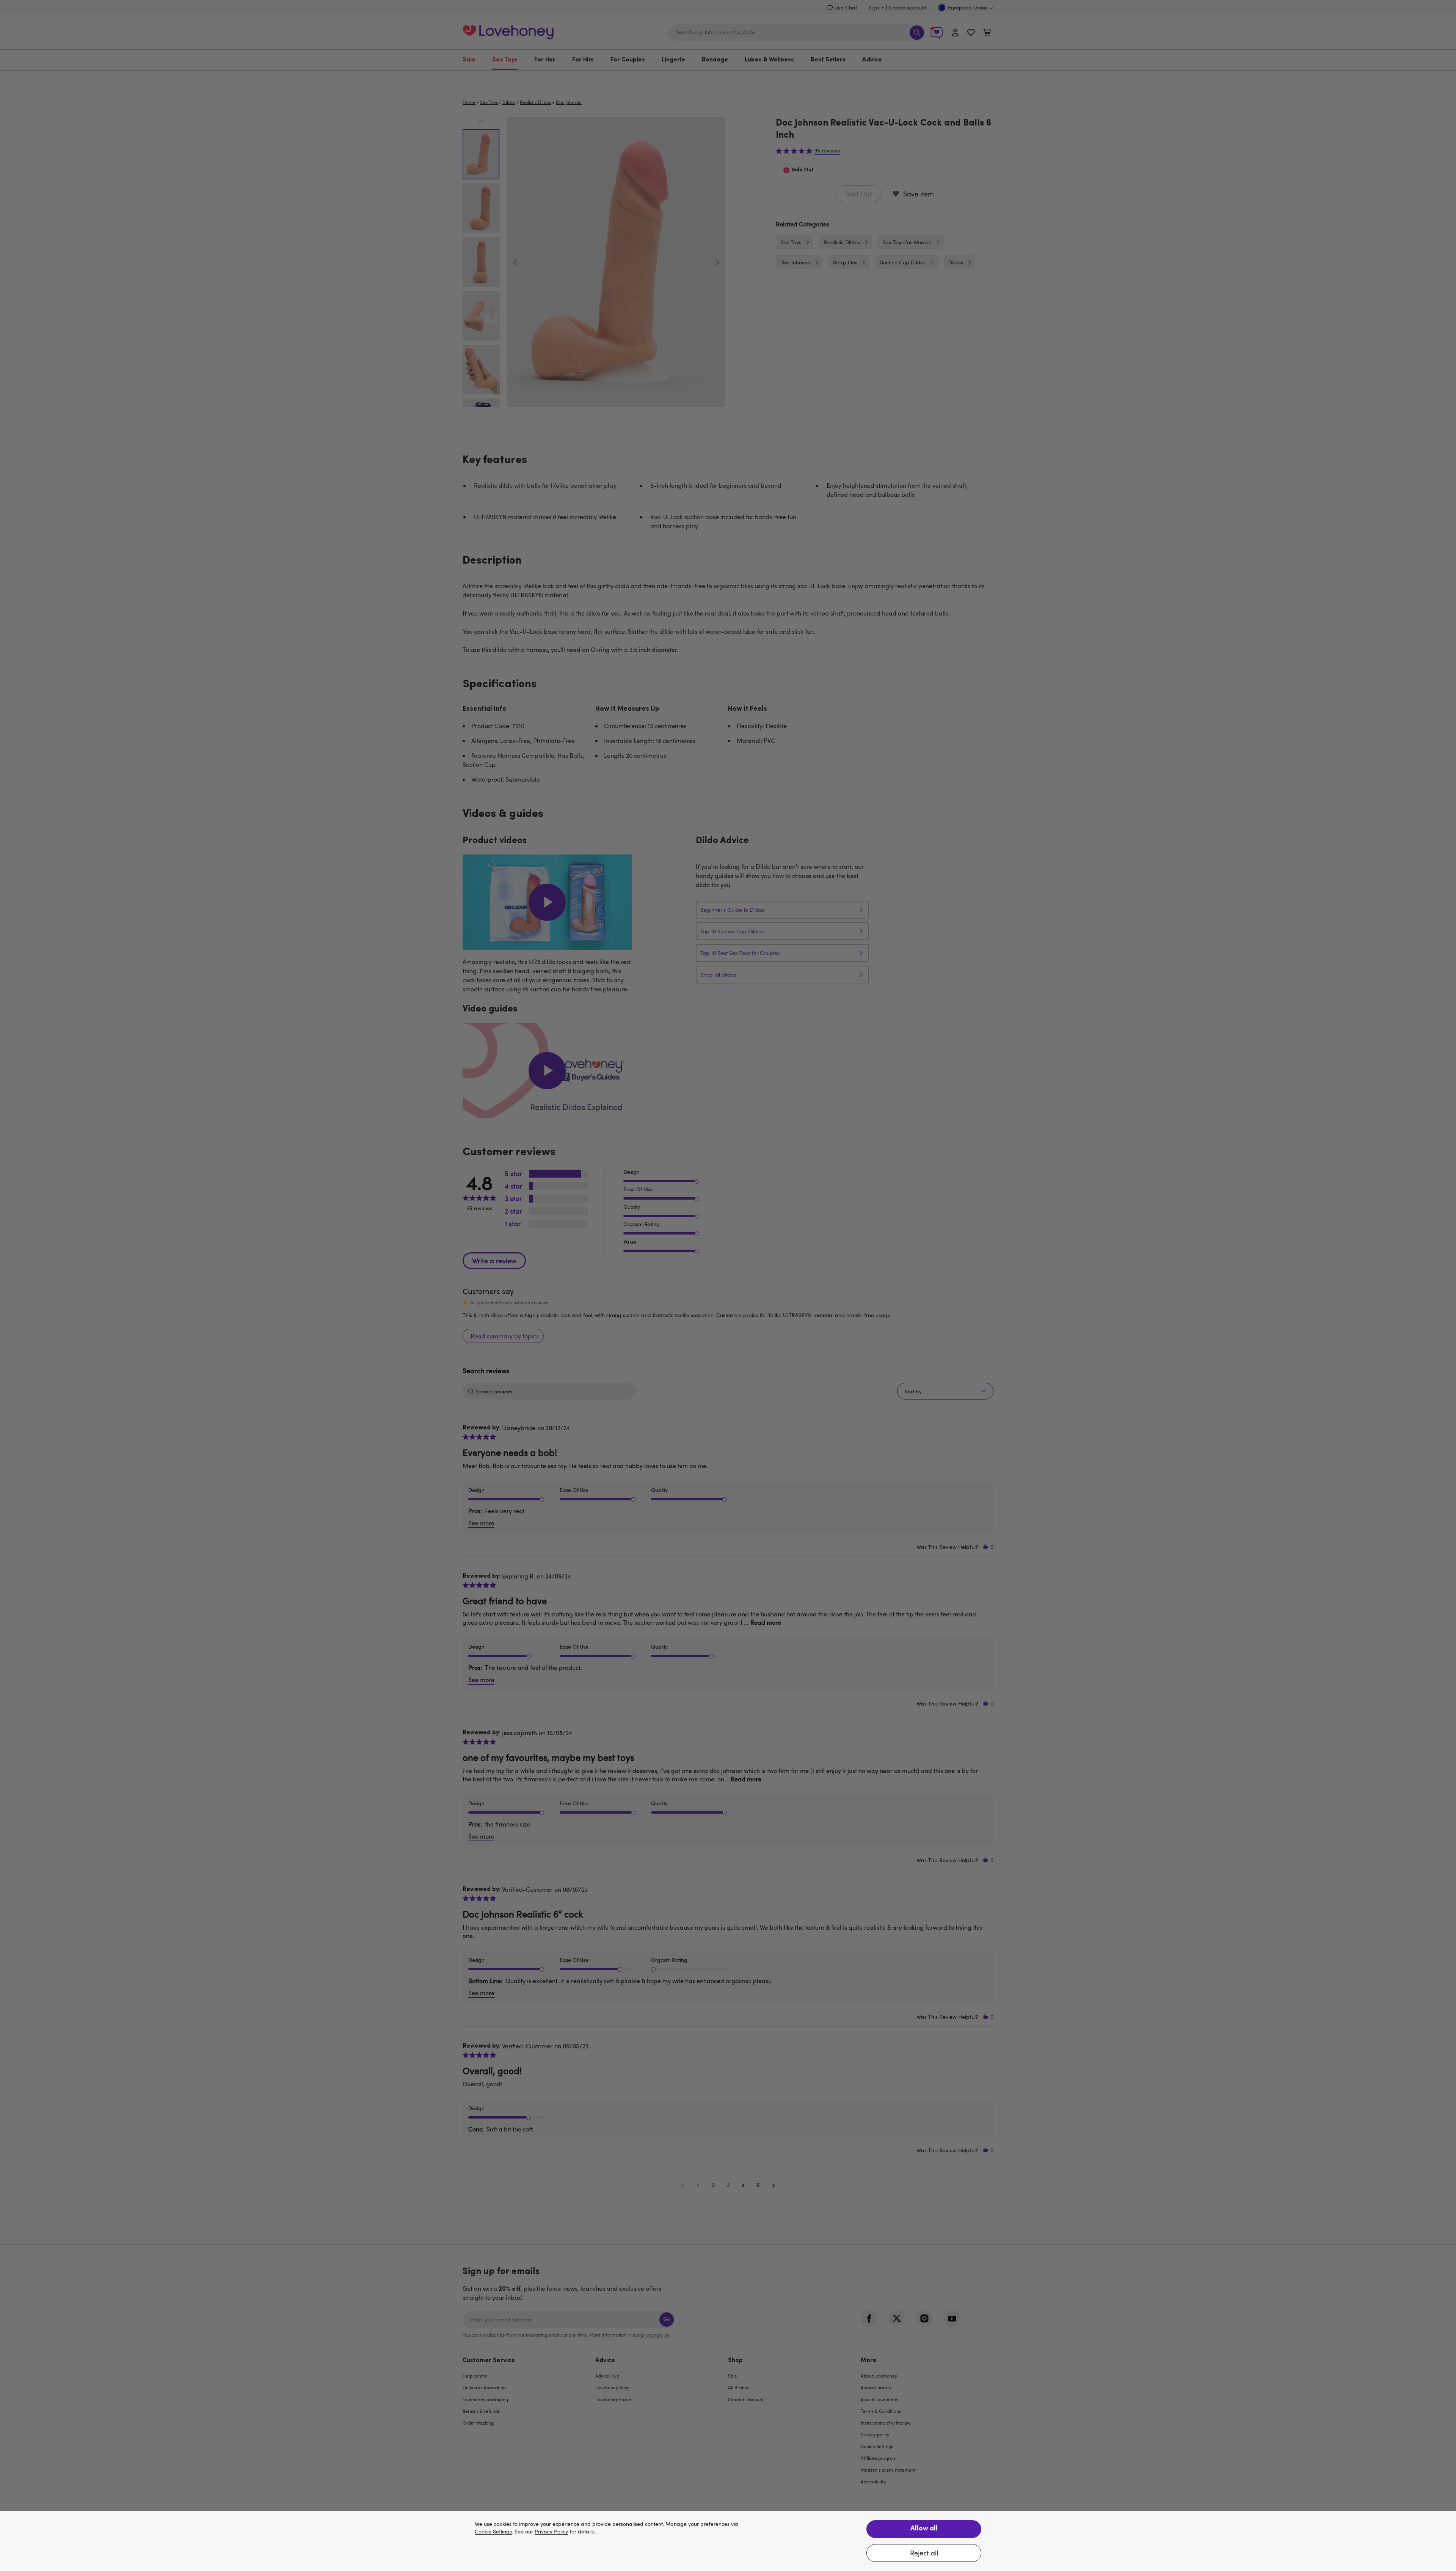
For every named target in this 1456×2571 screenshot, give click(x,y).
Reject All (924, 2553)
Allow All (924, 2529)
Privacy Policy (551, 2532)
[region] (728, 2541)
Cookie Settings (493, 2532)
